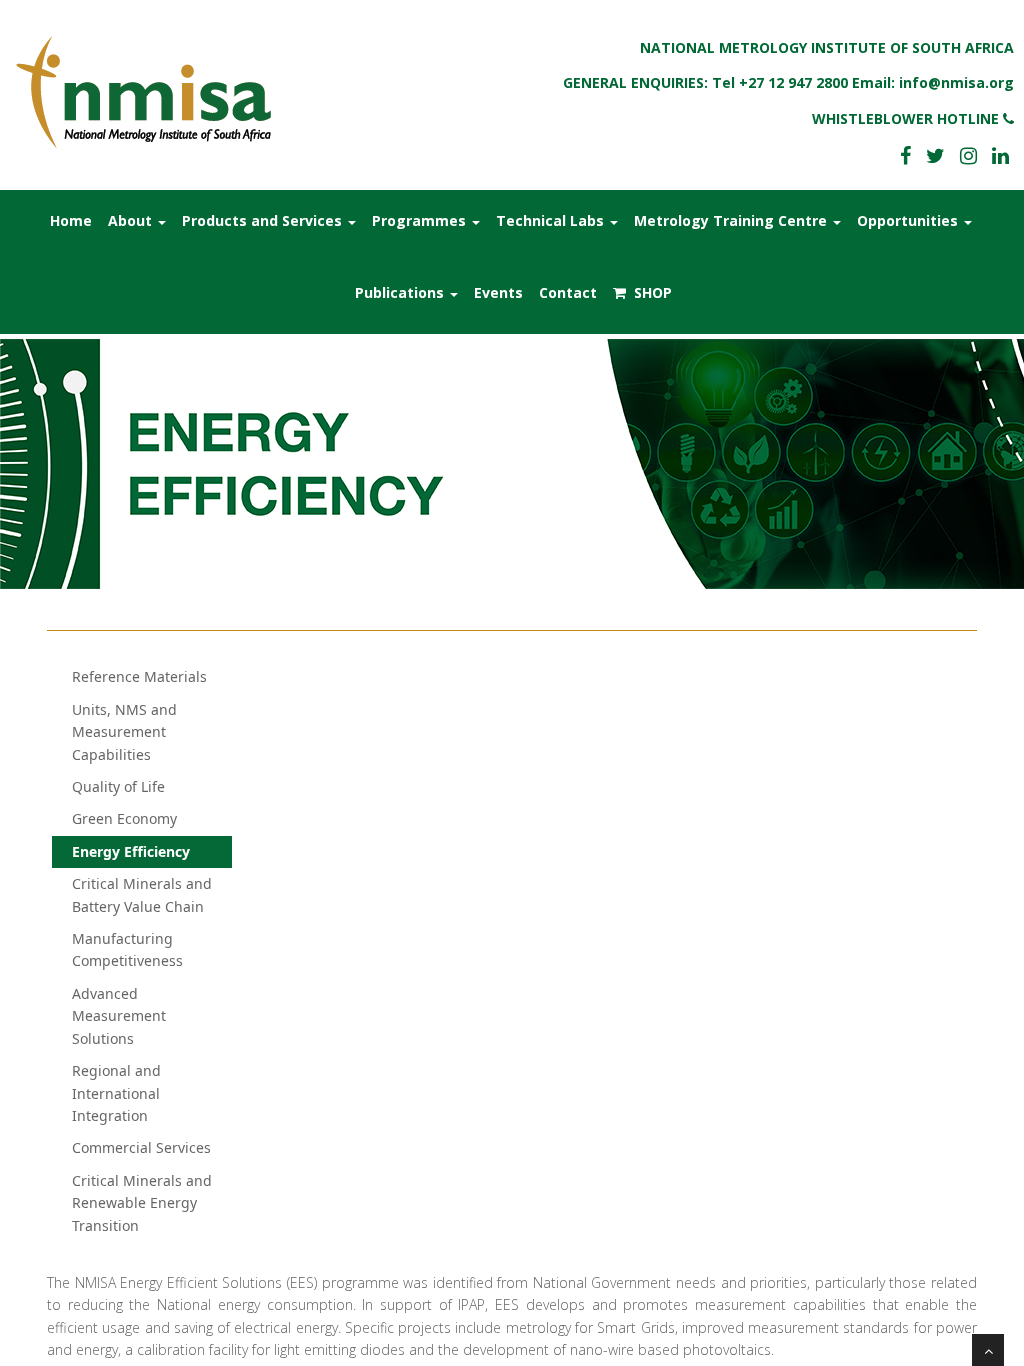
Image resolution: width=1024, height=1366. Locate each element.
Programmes (421, 220)
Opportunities (909, 220)
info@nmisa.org (956, 82)
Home (71, 220)
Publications (401, 292)
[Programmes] (152, 92)
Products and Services (264, 220)
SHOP (649, 292)
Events (498, 292)
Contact (568, 292)
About (132, 220)
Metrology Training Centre (732, 220)
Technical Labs (552, 220)
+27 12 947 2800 (793, 82)
